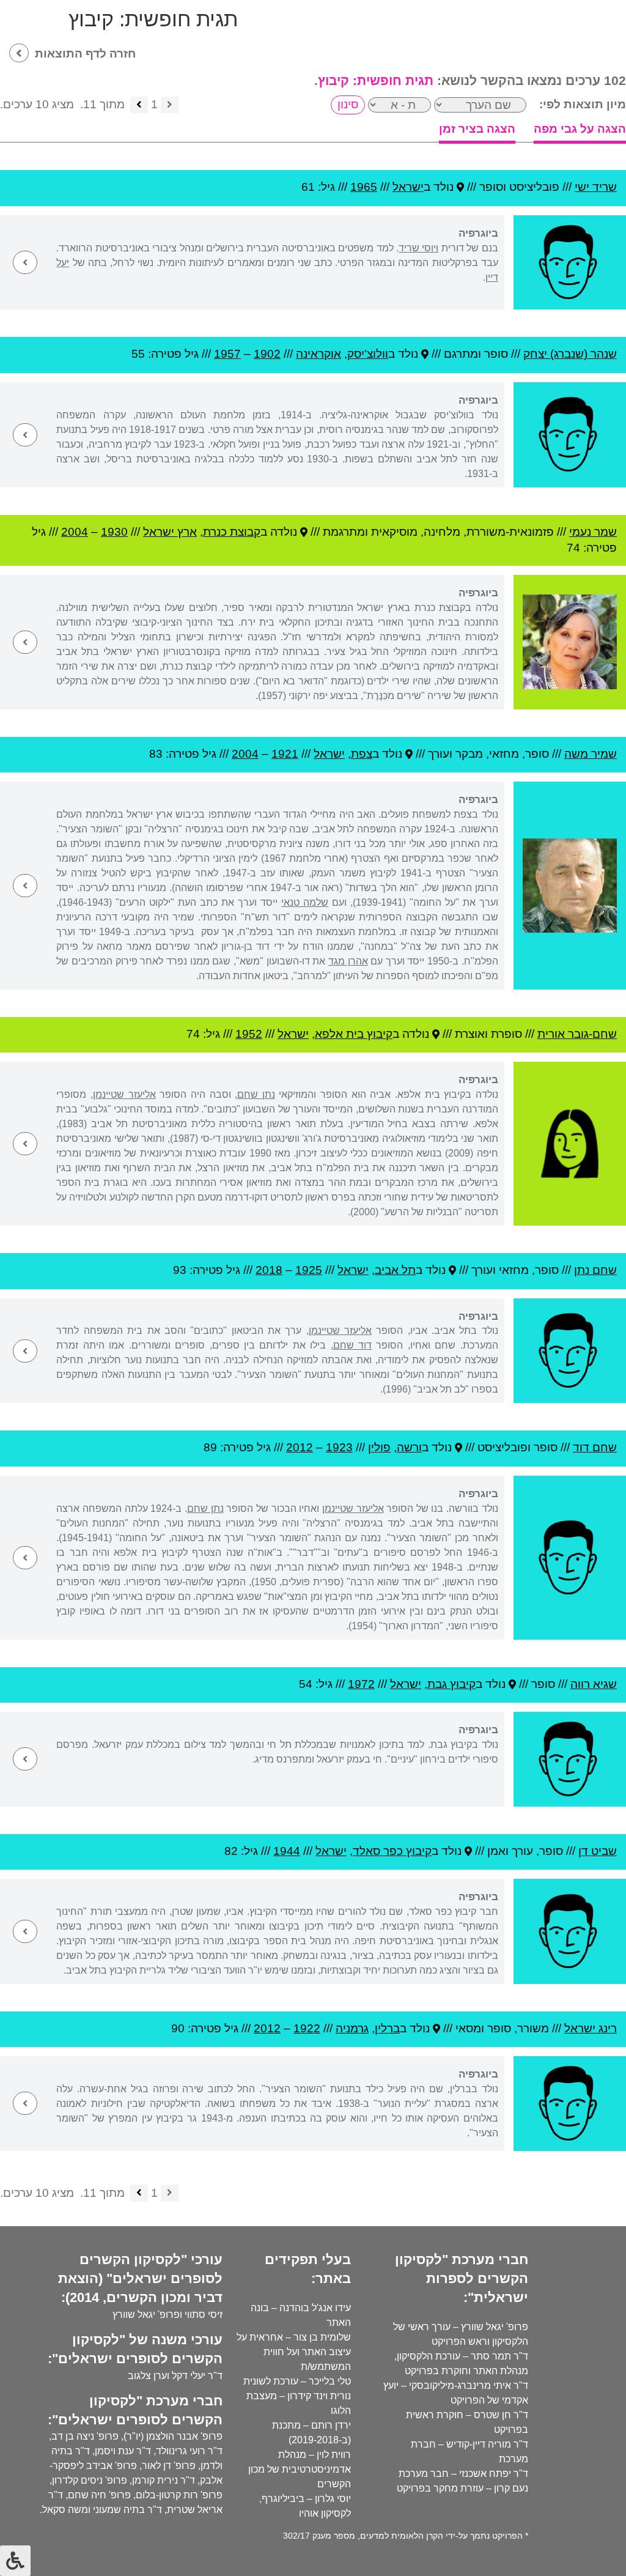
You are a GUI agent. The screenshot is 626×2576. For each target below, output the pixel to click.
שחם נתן (595, 1270)
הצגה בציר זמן (477, 129)
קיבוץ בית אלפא (354, 1034)
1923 (339, 1447)
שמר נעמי (593, 532)
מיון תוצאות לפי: (583, 104)
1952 (249, 1034)
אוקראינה (319, 354)
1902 (267, 354)
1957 (227, 354)
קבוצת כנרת (232, 532)
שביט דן (598, 1851)
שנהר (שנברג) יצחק (570, 354)
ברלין (387, 2028)
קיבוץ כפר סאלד (392, 1851)
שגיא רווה (594, 1684)
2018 (269, 1270)
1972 (361, 1684)
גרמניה (352, 2028)
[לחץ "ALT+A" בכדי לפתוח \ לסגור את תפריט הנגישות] (15, 2561)
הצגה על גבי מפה (580, 129)
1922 (307, 2028)
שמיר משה (591, 754)
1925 (309, 1270)
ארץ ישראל (170, 532)
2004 (75, 532)
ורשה (409, 1447)
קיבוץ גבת (451, 1684)
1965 (364, 187)
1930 (114, 532)
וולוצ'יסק (368, 354)
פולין (379, 1447)
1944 (287, 1851)
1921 (285, 754)
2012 (300, 1447)
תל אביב (395, 1270)
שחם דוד (595, 1447)
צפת (362, 754)
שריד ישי (596, 187)
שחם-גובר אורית (577, 1034)
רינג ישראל (591, 2028)
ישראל (408, 187)
